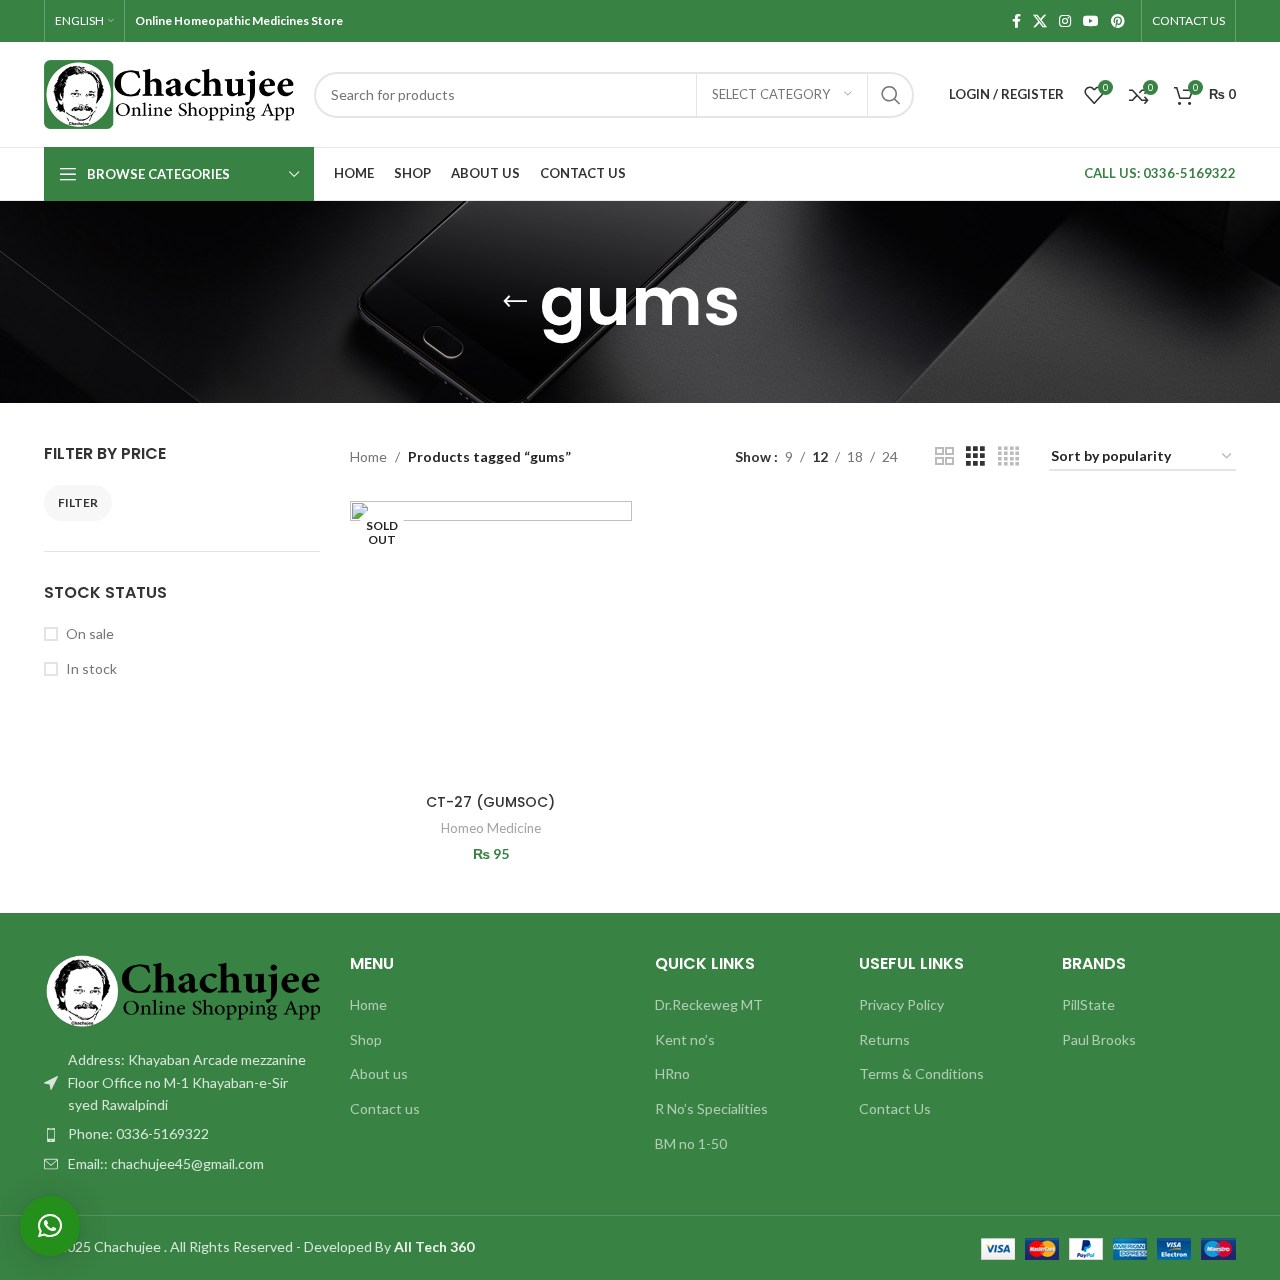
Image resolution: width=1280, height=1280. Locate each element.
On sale (90, 633)
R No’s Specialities (711, 1108)
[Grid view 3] (975, 456)
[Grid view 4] (1008, 456)
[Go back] (515, 302)
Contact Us (895, 1108)
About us (379, 1073)
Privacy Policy (901, 1004)
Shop (366, 1039)
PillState (1088, 1004)
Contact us (385, 1108)
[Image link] (182, 989)
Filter (78, 502)
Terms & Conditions (921, 1073)
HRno (672, 1073)
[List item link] (182, 1134)
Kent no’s (685, 1039)
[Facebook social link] (1016, 21)
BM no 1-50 (691, 1143)
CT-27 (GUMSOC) (490, 802)
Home (368, 456)
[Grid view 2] (944, 456)
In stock (91, 668)
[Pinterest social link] (1118, 21)
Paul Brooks (1099, 1039)
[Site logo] (169, 92)
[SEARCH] (891, 95)
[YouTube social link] (1091, 21)
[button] (50, 1226)
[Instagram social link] (1065, 21)
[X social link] (1040, 21)
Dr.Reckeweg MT (709, 1004)
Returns (884, 1039)
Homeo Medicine (491, 828)
